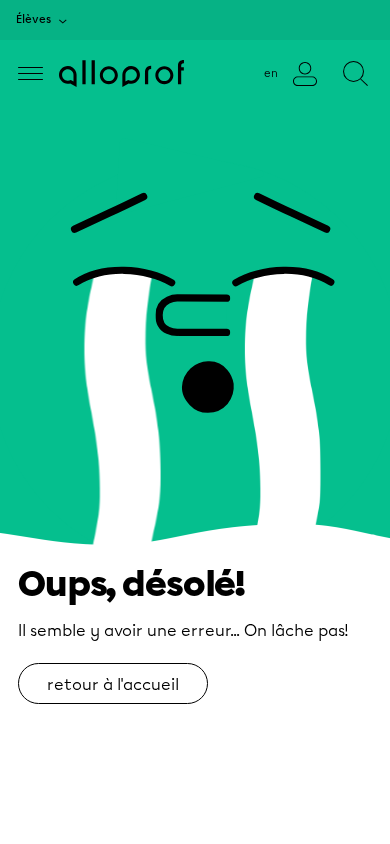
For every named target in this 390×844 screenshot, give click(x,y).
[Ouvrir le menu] (30, 73)
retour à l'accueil (113, 684)
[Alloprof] (121, 73)
